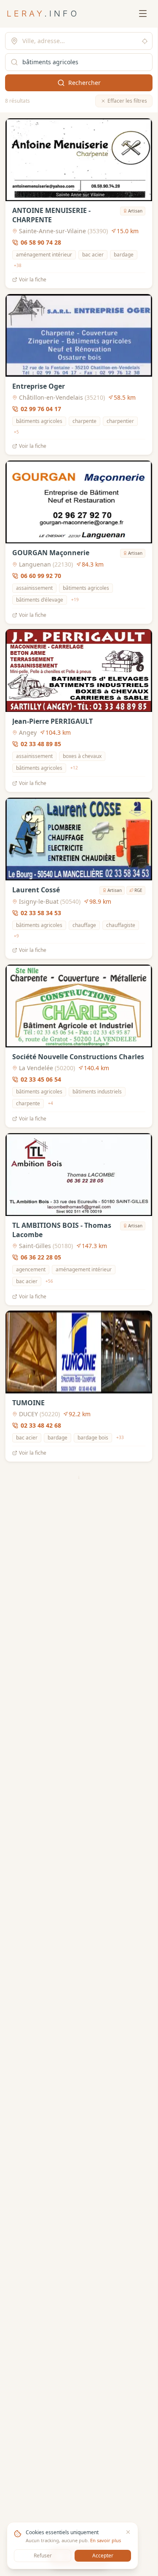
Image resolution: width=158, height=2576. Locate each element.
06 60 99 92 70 (41, 575)
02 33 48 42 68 (41, 1425)
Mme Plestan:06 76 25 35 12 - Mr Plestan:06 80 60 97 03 (67, 1755)
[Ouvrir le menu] (143, 14)
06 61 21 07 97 (41, 1927)
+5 (16, 432)
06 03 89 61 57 (41, 2096)
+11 (55, 1952)
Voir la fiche (33, 280)
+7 (76, 2456)
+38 (18, 265)
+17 (106, 1606)
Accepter (103, 2556)
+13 (18, 2288)
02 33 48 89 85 (41, 744)
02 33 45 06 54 (41, 1079)
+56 (49, 1281)
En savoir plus (106, 2540)
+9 (16, 936)
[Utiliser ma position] (145, 41)
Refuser (43, 2556)
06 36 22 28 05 (41, 1257)
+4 (51, 1103)
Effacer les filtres (127, 101)
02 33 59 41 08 (41, 2432)
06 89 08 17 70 (41, 1582)
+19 (75, 600)
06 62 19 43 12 (41, 2265)
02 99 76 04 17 (41, 409)
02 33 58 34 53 (41, 913)
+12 (74, 768)
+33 (120, 1438)
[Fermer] (128, 2532)
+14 (75, 1783)
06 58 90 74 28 (41, 242)
